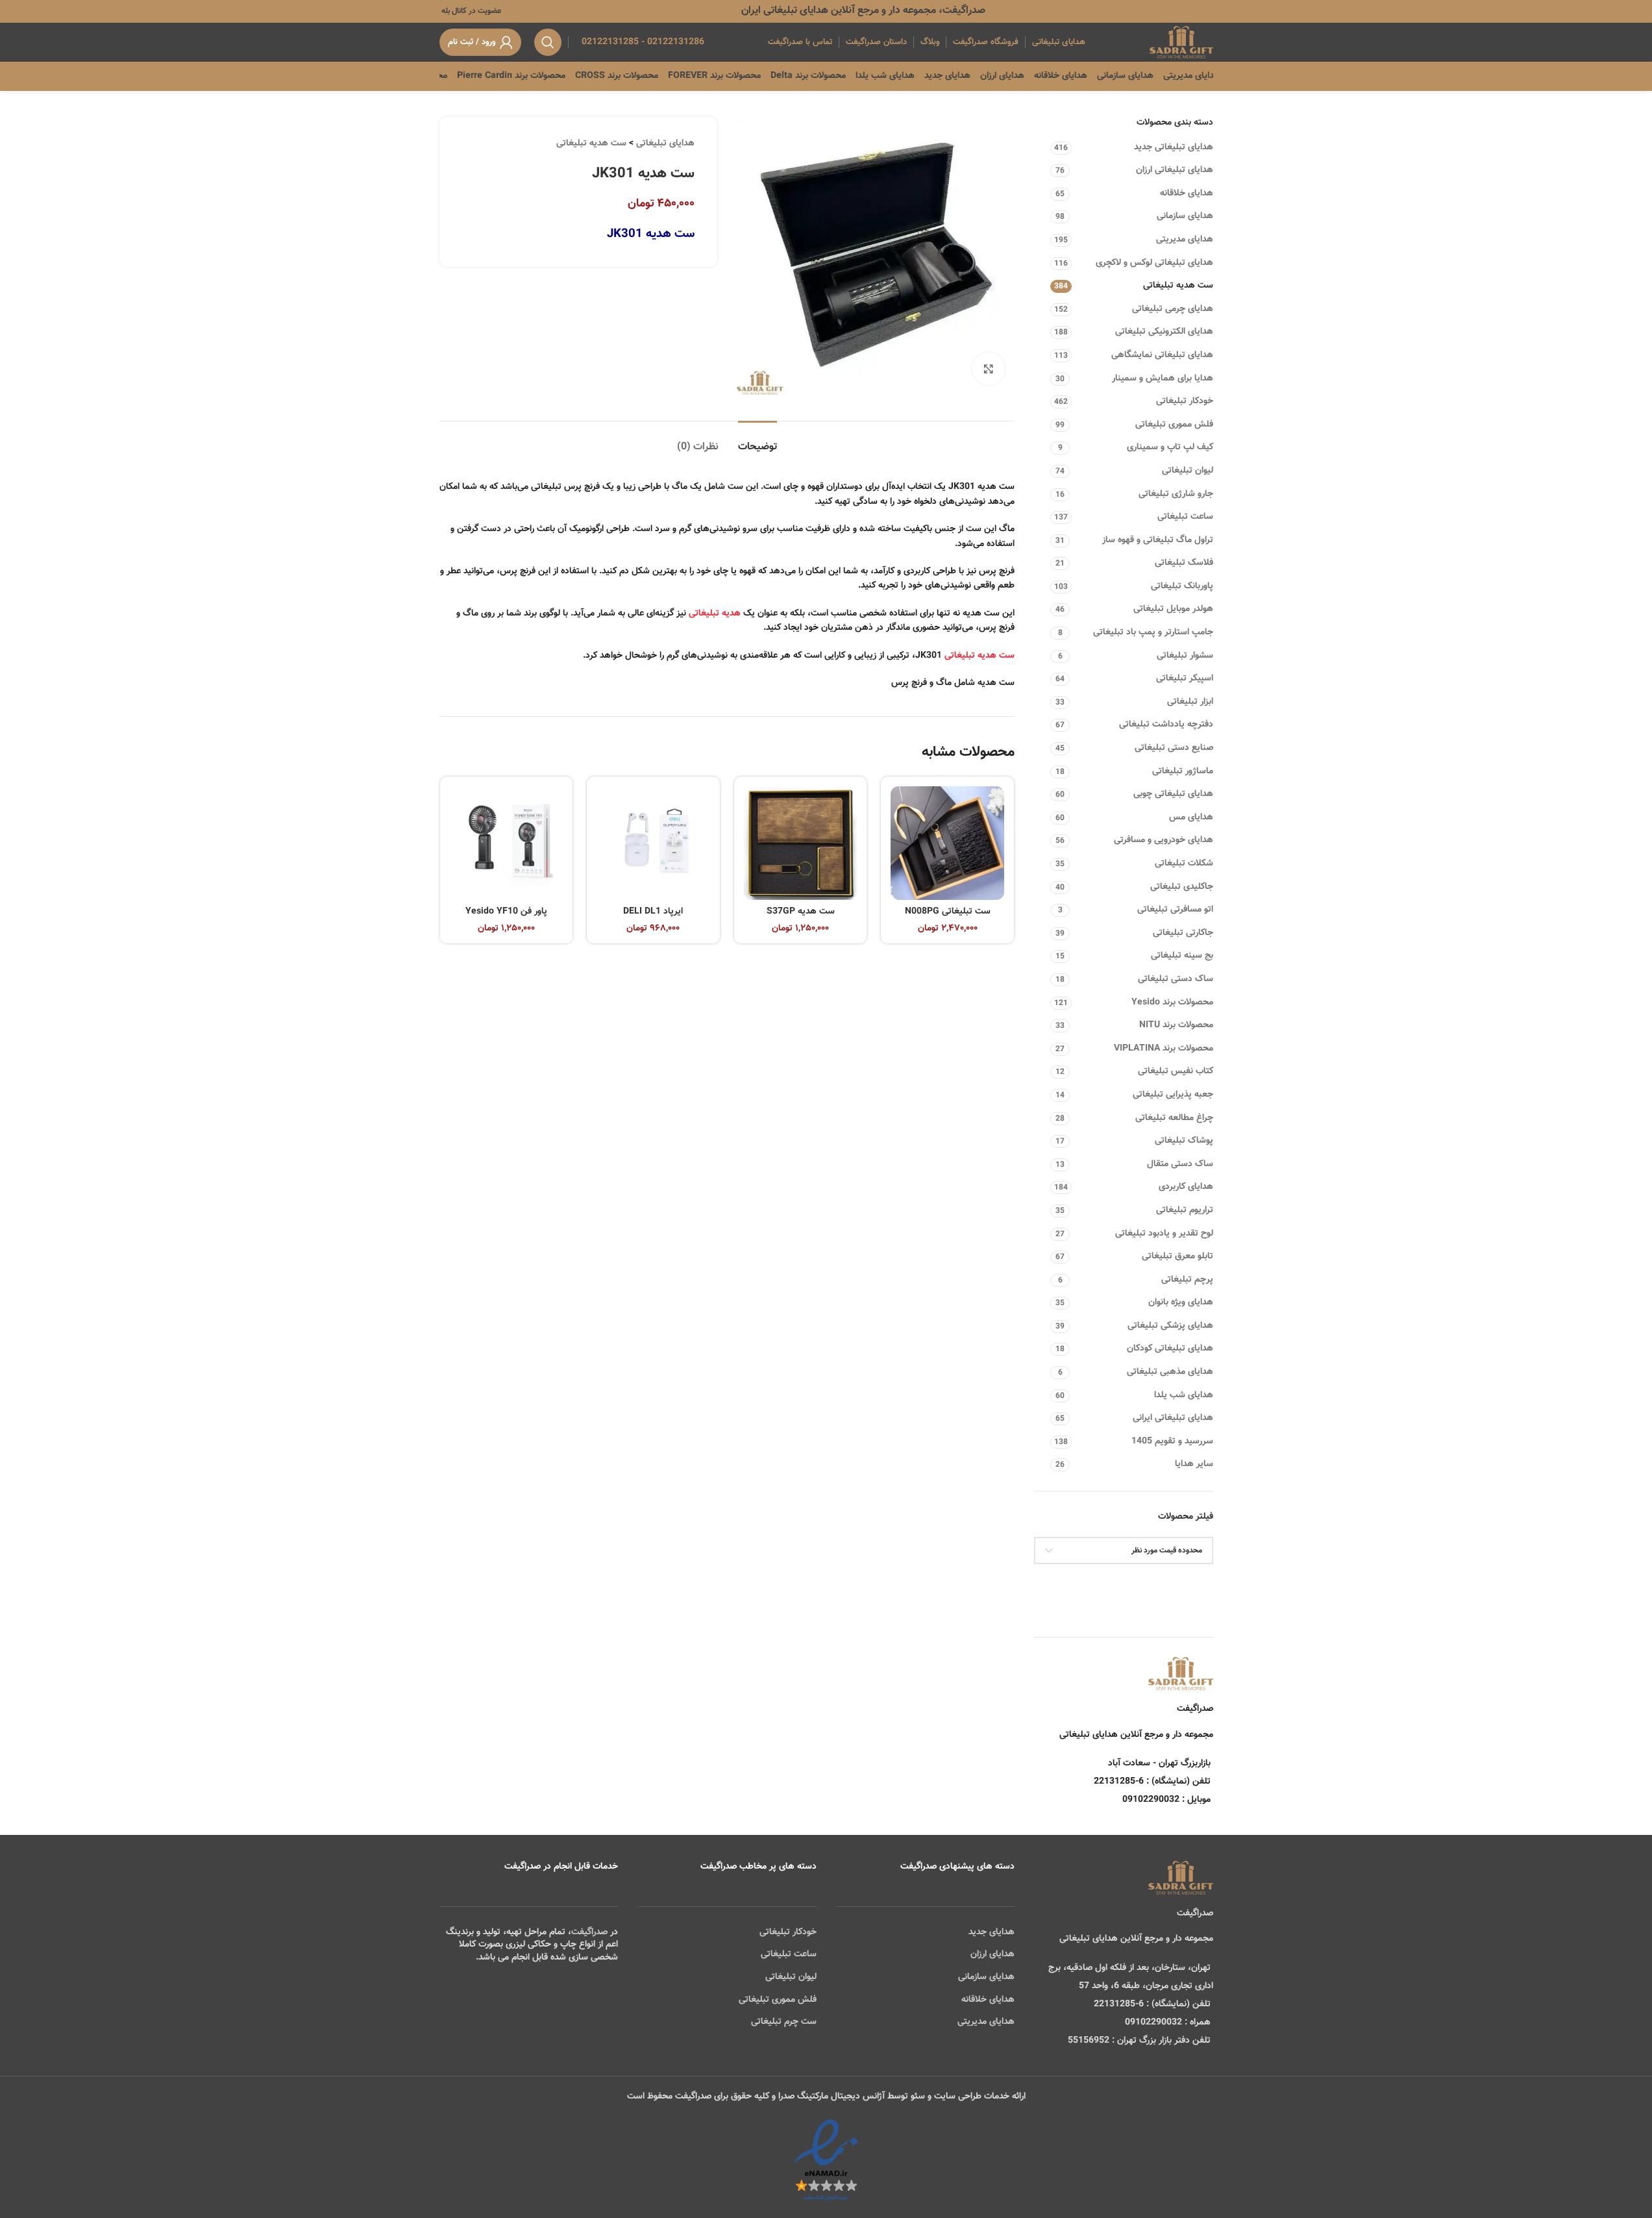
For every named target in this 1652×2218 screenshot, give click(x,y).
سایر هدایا (1194, 1464)
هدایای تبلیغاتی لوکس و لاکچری (1154, 263)
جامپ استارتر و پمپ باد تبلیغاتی (1153, 632)
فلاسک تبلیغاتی (1184, 563)
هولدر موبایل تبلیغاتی (1173, 609)
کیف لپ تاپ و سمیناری (1170, 447)
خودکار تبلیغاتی (1185, 401)
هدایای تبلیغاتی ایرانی (1173, 1418)
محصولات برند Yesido (1172, 1003)
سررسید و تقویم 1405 (1172, 1441)
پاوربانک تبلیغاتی (1182, 586)
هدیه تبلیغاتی (715, 614)
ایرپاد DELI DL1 (653, 912)
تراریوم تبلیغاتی (1185, 1210)
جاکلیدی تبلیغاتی (1182, 887)
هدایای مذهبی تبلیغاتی (1170, 1372)
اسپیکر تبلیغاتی (1185, 679)
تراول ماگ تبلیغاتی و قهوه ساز (1158, 540)
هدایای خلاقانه (1187, 193)
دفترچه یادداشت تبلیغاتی (1166, 725)
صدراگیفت (589, 1932)
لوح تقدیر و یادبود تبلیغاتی (1164, 1234)
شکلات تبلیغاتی (1184, 864)
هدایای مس (1191, 817)
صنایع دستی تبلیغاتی (1174, 748)
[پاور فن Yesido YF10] (507, 843)
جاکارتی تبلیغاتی (1183, 933)
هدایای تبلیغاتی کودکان (1170, 1349)
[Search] (548, 42)
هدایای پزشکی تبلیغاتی (1170, 1326)
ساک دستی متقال (1180, 1164)
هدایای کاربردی (1186, 1187)
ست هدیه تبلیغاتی (1178, 286)
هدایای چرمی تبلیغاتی (1173, 309)
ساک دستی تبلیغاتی (1176, 979)
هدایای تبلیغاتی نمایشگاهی (1162, 355)
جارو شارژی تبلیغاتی (1176, 494)
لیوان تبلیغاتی (1188, 471)
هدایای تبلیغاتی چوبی (1173, 794)
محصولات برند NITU (1176, 1025)
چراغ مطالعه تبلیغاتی (1174, 1118)
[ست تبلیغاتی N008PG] (947, 843)
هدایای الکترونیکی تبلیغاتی (1164, 332)
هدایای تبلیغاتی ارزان (1175, 170)
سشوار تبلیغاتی (1185, 656)
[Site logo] (1181, 43)
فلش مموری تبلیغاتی (1174, 425)
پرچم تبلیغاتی (1187, 1280)
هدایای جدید (992, 1932)
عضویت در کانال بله (470, 11)
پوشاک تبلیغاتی (1184, 1141)
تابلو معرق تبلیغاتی (1177, 1256)
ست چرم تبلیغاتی (784, 2022)
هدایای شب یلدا (1184, 1395)
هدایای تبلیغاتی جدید (1174, 147)
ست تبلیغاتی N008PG (948, 912)
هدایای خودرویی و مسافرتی (1164, 840)
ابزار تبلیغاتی (1190, 702)
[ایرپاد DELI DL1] (653, 843)
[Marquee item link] (446, 76)
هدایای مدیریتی (1185, 240)
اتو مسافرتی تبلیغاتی (1175, 910)
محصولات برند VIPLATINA (1164, 1049)
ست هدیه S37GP (801, 912)
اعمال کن (1184, 1584)
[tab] (758, 441)
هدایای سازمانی (1185, 216)
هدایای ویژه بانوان (1181, 1302)
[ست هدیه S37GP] (801, 843)
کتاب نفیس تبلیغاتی (1176, 1071)
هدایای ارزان (992, 1954)
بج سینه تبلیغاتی (1182, 956)
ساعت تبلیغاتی (1185, 517)
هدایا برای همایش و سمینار (1163, 379)
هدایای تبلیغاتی (665, 143)
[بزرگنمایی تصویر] (989, 369)
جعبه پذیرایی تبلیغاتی (1173, 1095)
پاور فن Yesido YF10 (506, 912)
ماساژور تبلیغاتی (1183, 771)
